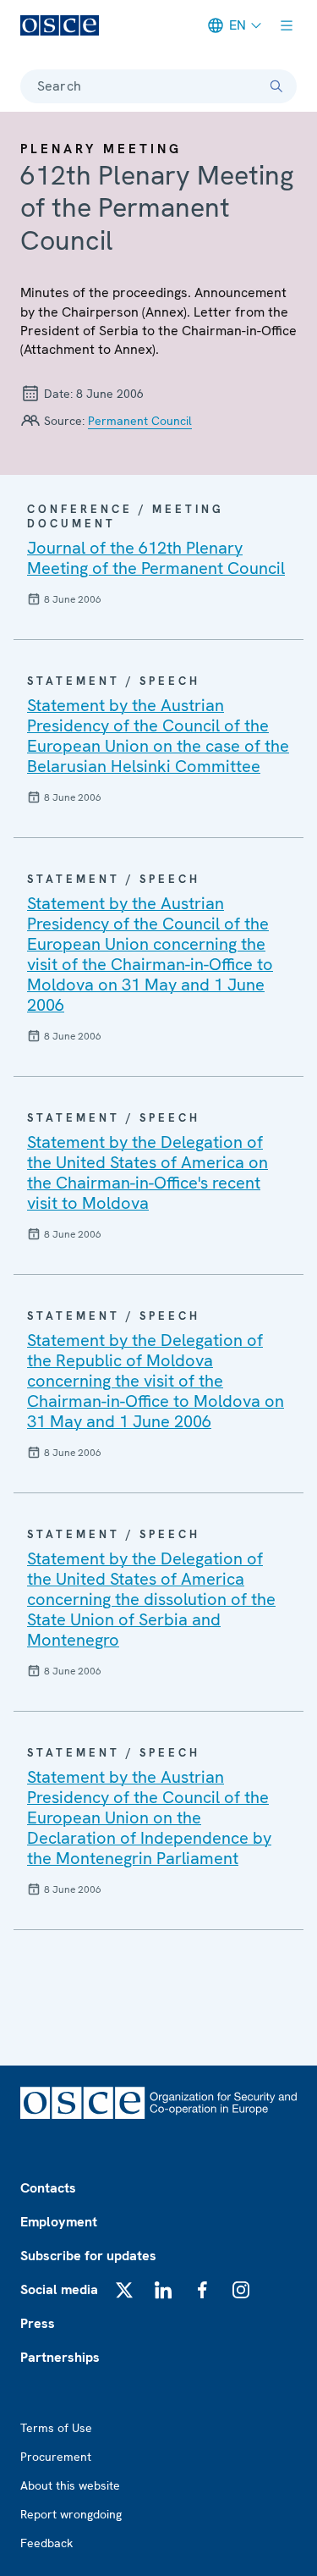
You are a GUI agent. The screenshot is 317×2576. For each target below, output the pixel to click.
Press (38, 2323)
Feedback (46, 2543)
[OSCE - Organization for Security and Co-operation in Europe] (60, 25)
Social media (59, 2289)
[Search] (276, 86)
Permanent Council (140, 421)
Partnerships (60, 2357)
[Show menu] (287, 25)
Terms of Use (56, 2428)
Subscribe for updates (88, 2256)
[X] (124, 2290)
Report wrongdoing (71, 2514)
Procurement (56, 2457)
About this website (70, 2485)
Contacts (48, 2188)
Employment (59, 2222)
